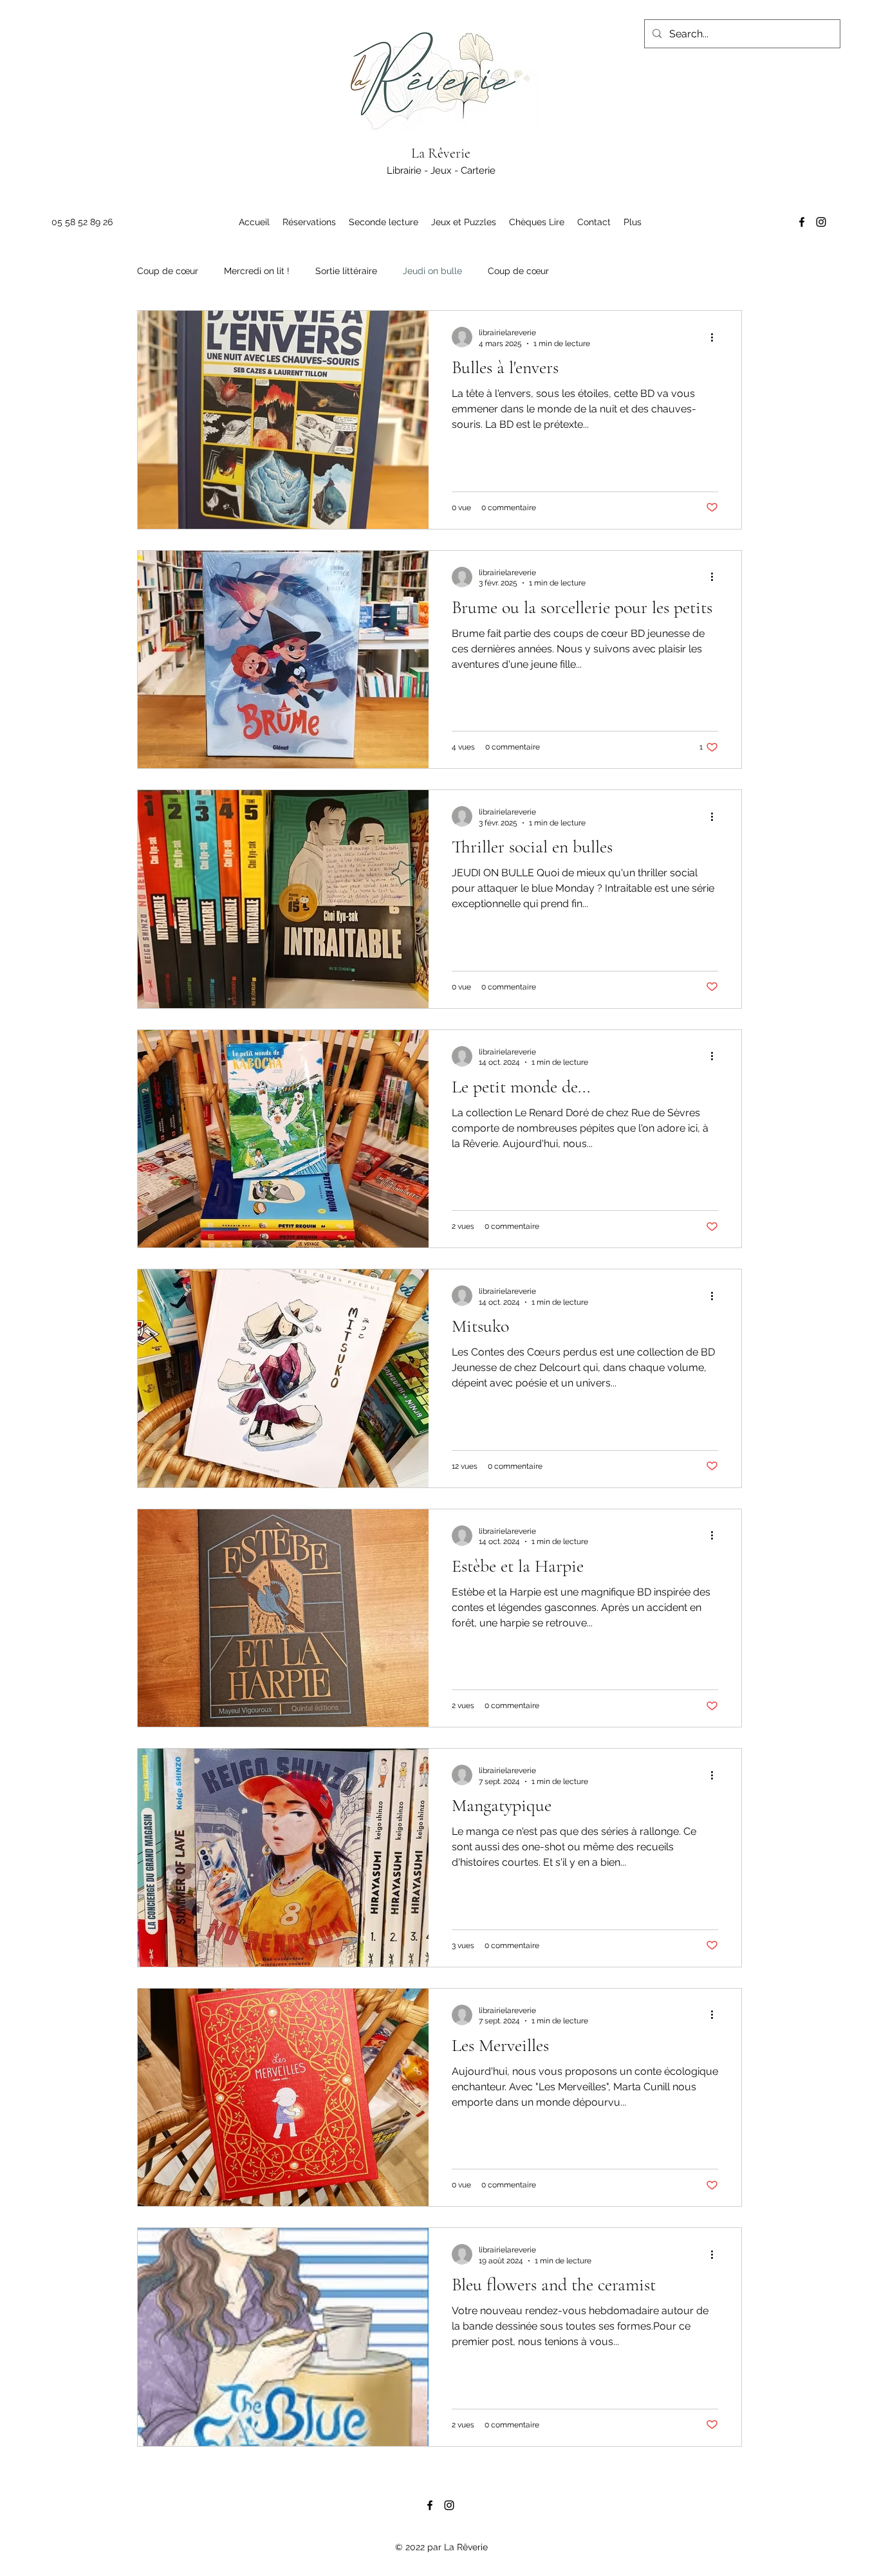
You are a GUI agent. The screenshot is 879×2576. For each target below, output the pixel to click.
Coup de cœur (168, 271)
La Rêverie (441, 153)
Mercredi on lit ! (257, 271)
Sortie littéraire (346, 271)
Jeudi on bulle (432, 271)
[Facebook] (802, 222)
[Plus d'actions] (716, 337)
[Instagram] (821, 222)
